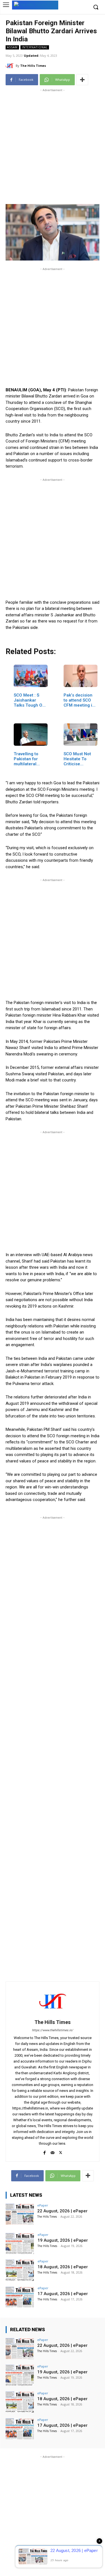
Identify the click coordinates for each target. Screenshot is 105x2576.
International (35, 47)
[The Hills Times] (11, 66)
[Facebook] (44, 2152)
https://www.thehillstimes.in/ (53, 2030)
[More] (82, 80)
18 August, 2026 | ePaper (63, 2267)
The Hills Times (33, 66)
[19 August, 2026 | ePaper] (20, 2244)
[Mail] (53, 2152)
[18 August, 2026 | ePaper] (20, 2270)
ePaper (43, 2205)
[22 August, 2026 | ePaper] (20, 2214)
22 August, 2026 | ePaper (62, 2211)
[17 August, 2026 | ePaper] (20, 2297)
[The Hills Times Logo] (35, 5)
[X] (61, 2152)
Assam (12, 47)
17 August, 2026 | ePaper (63, 2294)
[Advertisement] (53, 145)
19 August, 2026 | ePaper (63, 2240)
